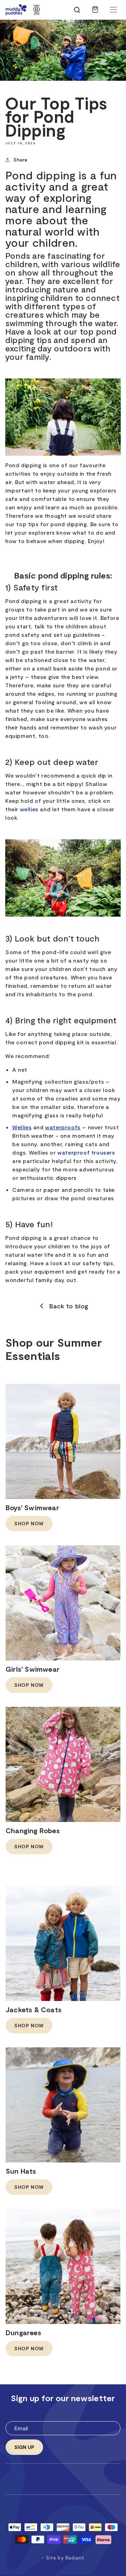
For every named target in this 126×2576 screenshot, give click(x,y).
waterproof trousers (86, 1152)
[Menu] (113, 10)
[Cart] (95, 13)
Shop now (29, 1523)
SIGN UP (24, 2447)
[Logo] (16, 10)
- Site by (63, 2558)
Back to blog (69, 1306)
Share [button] (20, 160)
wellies (29, 809)
